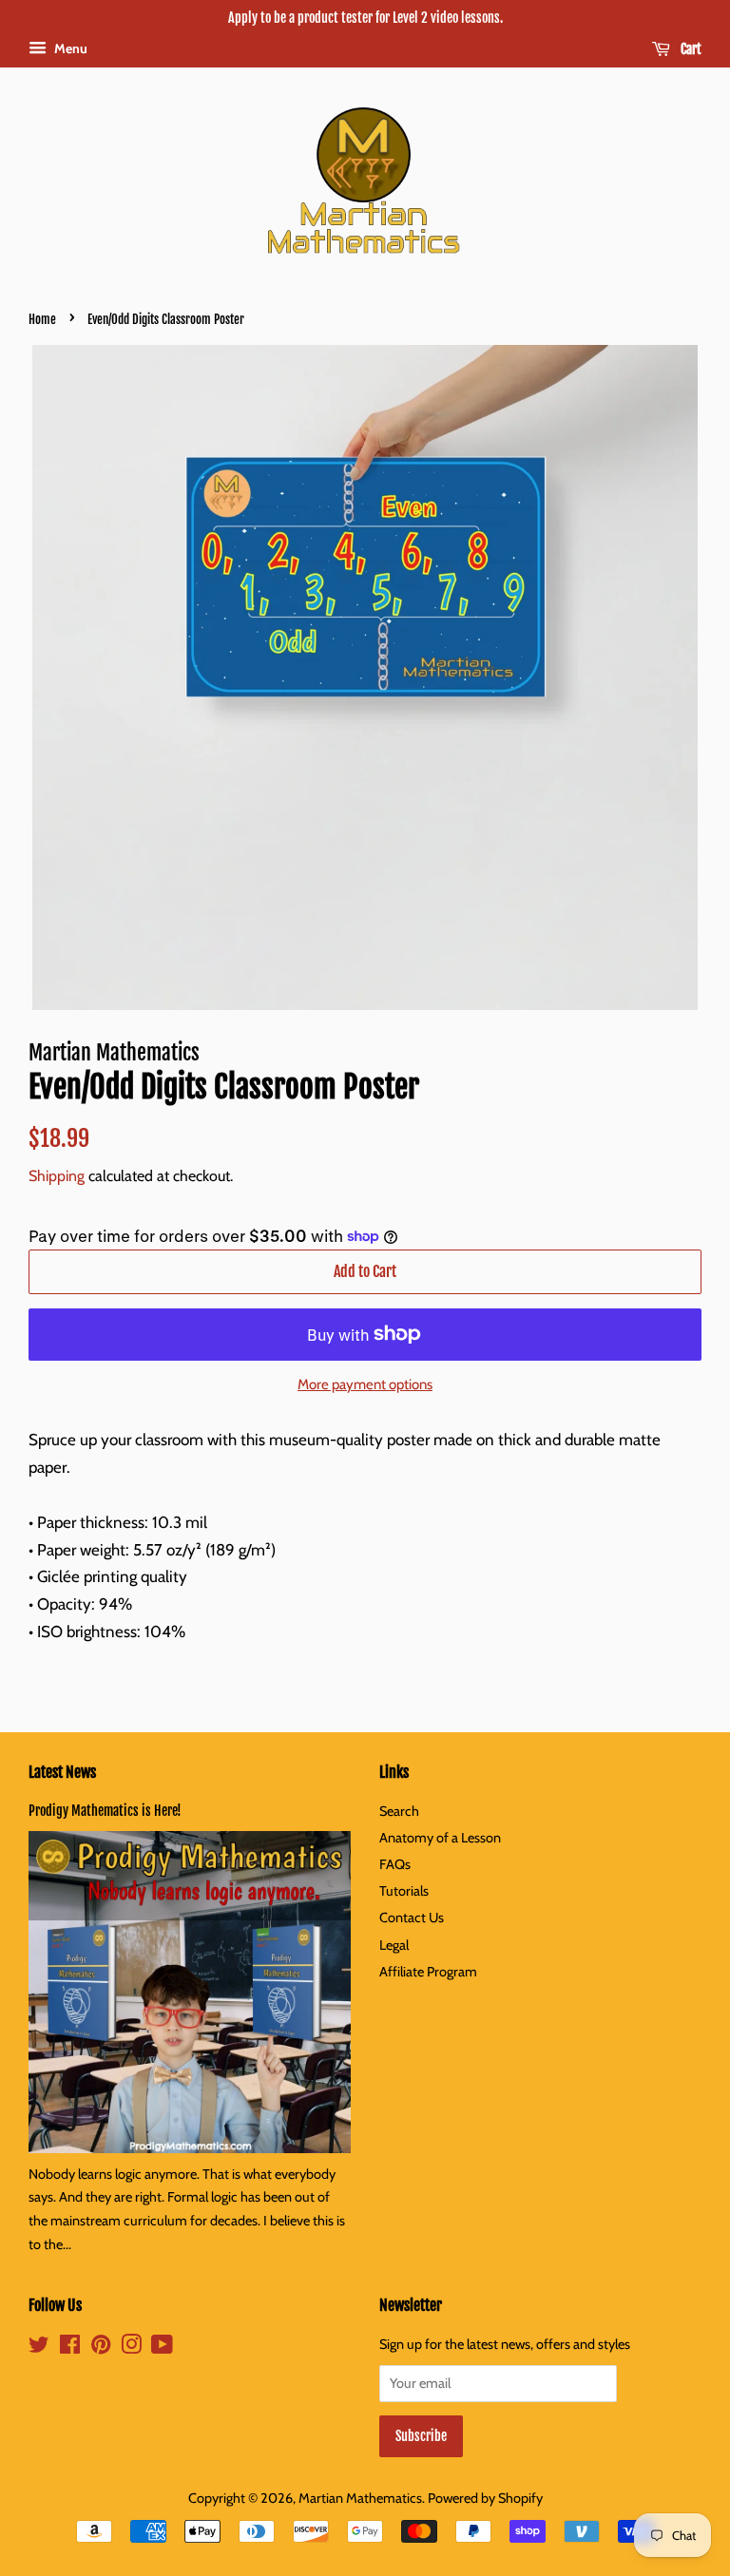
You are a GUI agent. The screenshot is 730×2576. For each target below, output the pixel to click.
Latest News (62, 1772)
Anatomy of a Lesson (440, 1838)
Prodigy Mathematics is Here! (105, 1811)
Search (399, 1811)
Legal (394, 1945)
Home (42, 319)
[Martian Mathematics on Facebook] (70, 2348)
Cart (690, 49)
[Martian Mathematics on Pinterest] (101, 2348)
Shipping (57, 1176)
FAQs (395, 1864)
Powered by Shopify (485, 2498)
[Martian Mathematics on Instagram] (131, 2348)
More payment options (365, 1384)
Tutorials (404, 1891)
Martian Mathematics (360, 2498)
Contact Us (412, 1918)
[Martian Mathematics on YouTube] (162, 2348)
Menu (69, 48)
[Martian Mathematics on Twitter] (39, 2348)
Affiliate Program (428, 1972)
